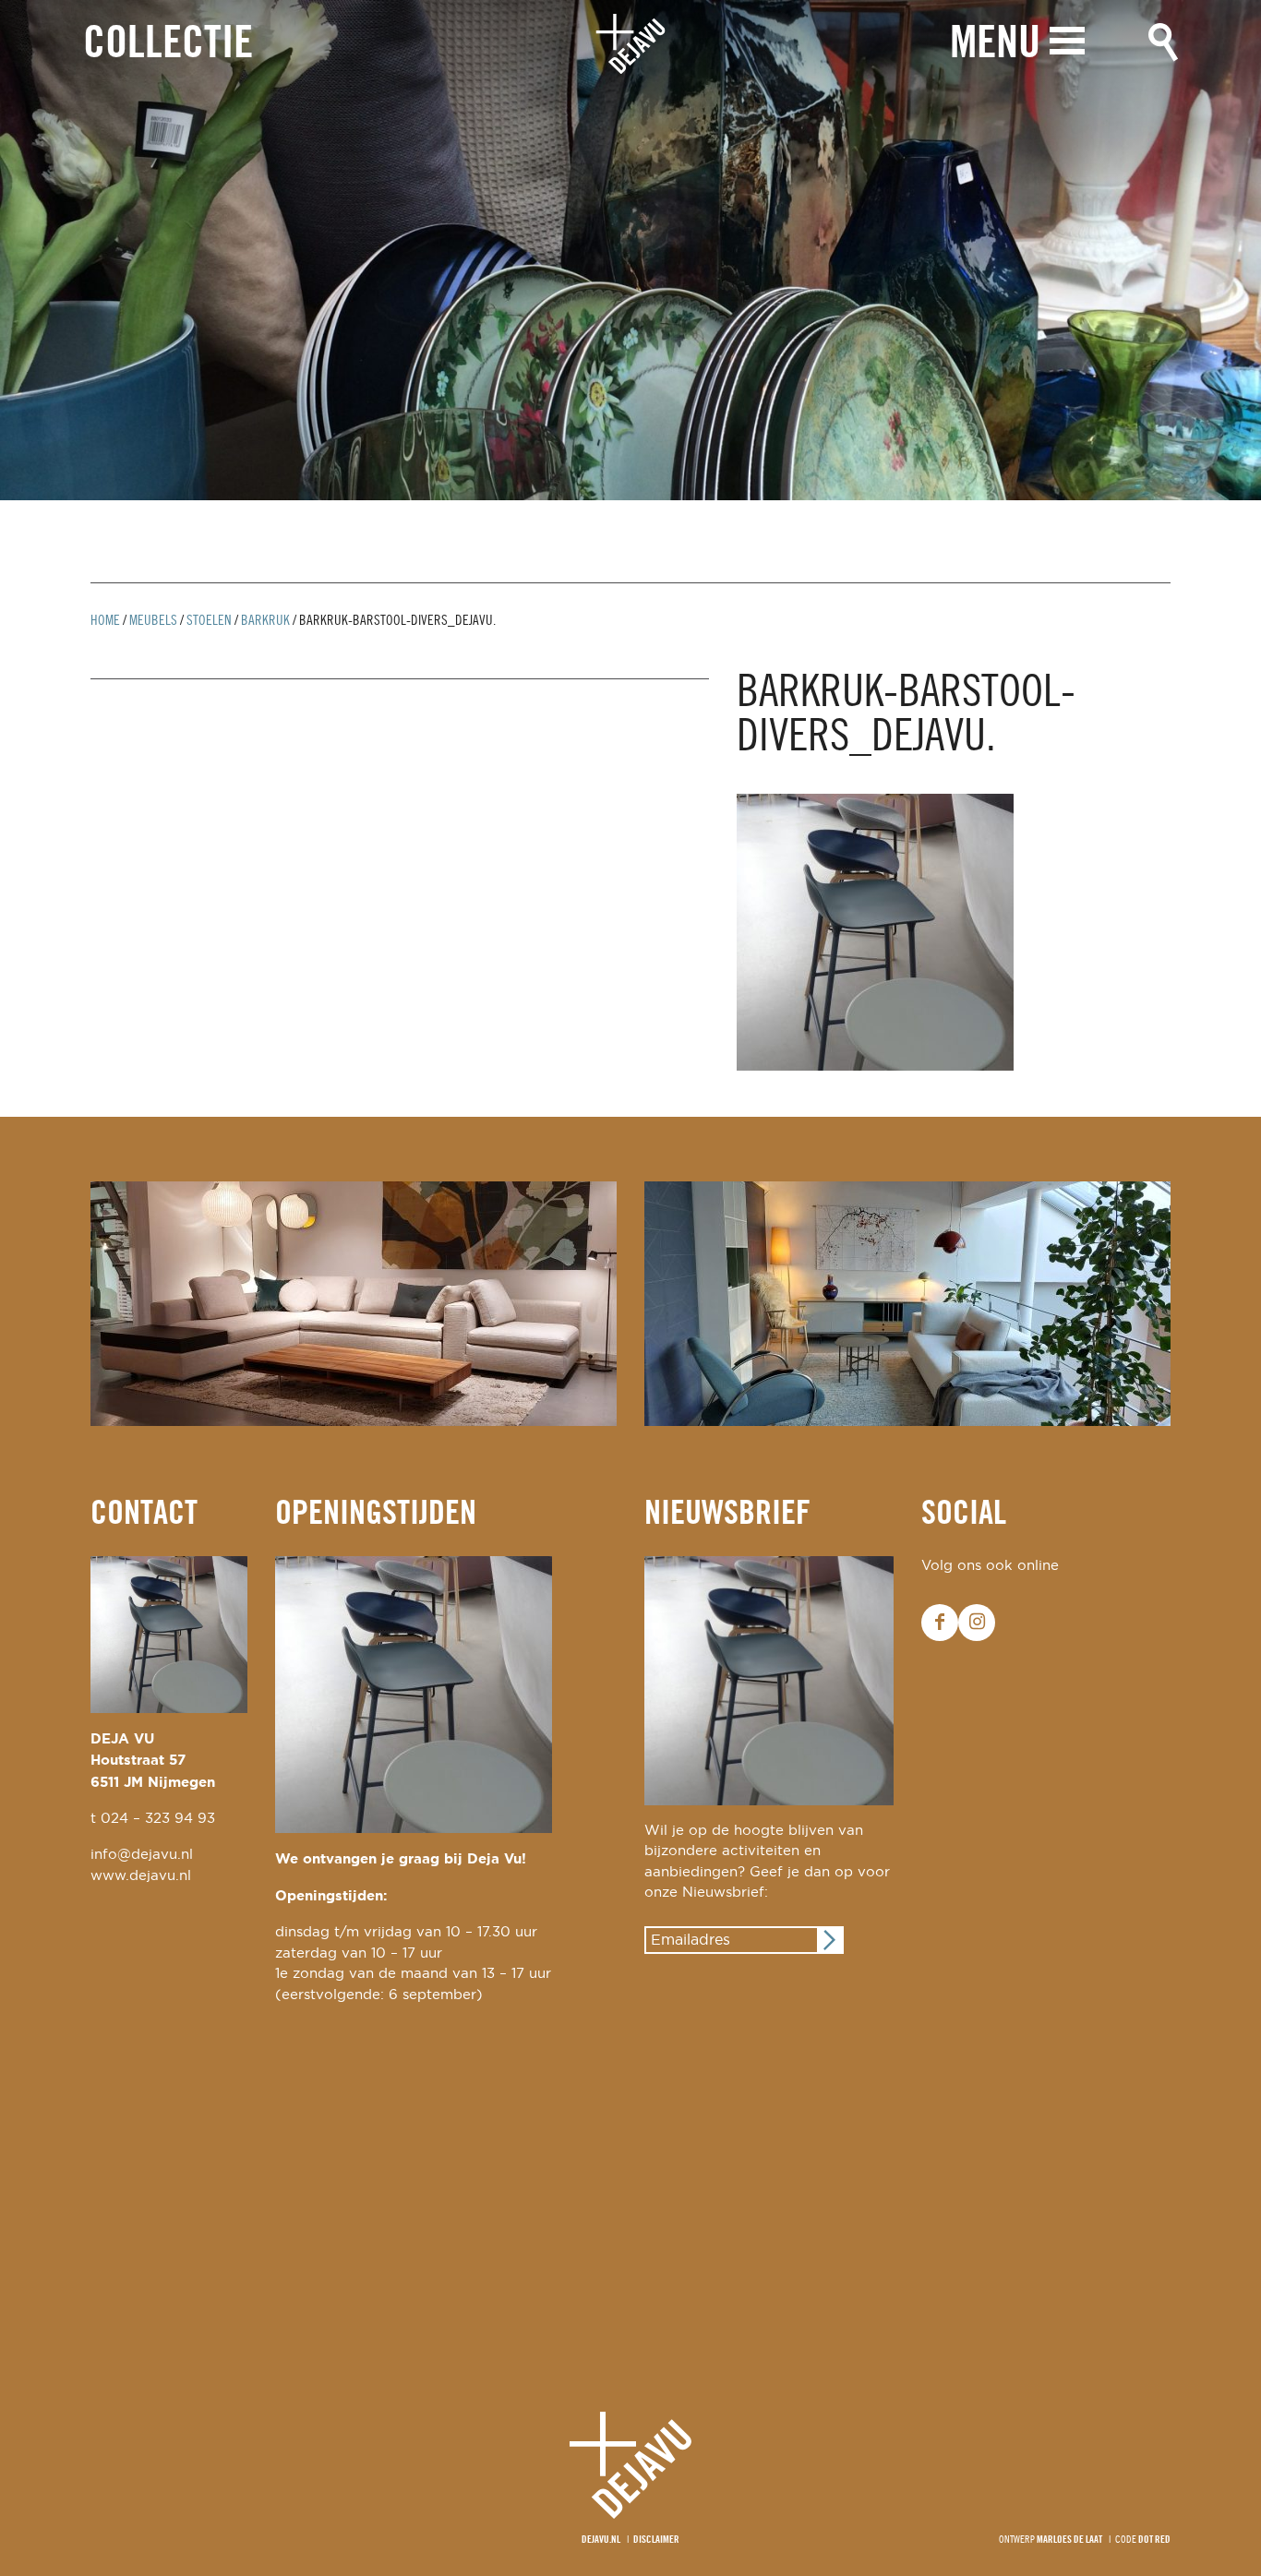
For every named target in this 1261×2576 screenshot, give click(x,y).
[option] (630, 250)
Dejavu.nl (601, 2540)
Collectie (168, 45)
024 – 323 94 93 (158, 1819)
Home (105, 621)
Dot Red (1154, 2540)
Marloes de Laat (1069, 2540)
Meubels (153, 621)
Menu (995, 45)
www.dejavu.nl (141, 1876)
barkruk (265, 621)
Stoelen (209, 621)
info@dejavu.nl (142, 1855)
